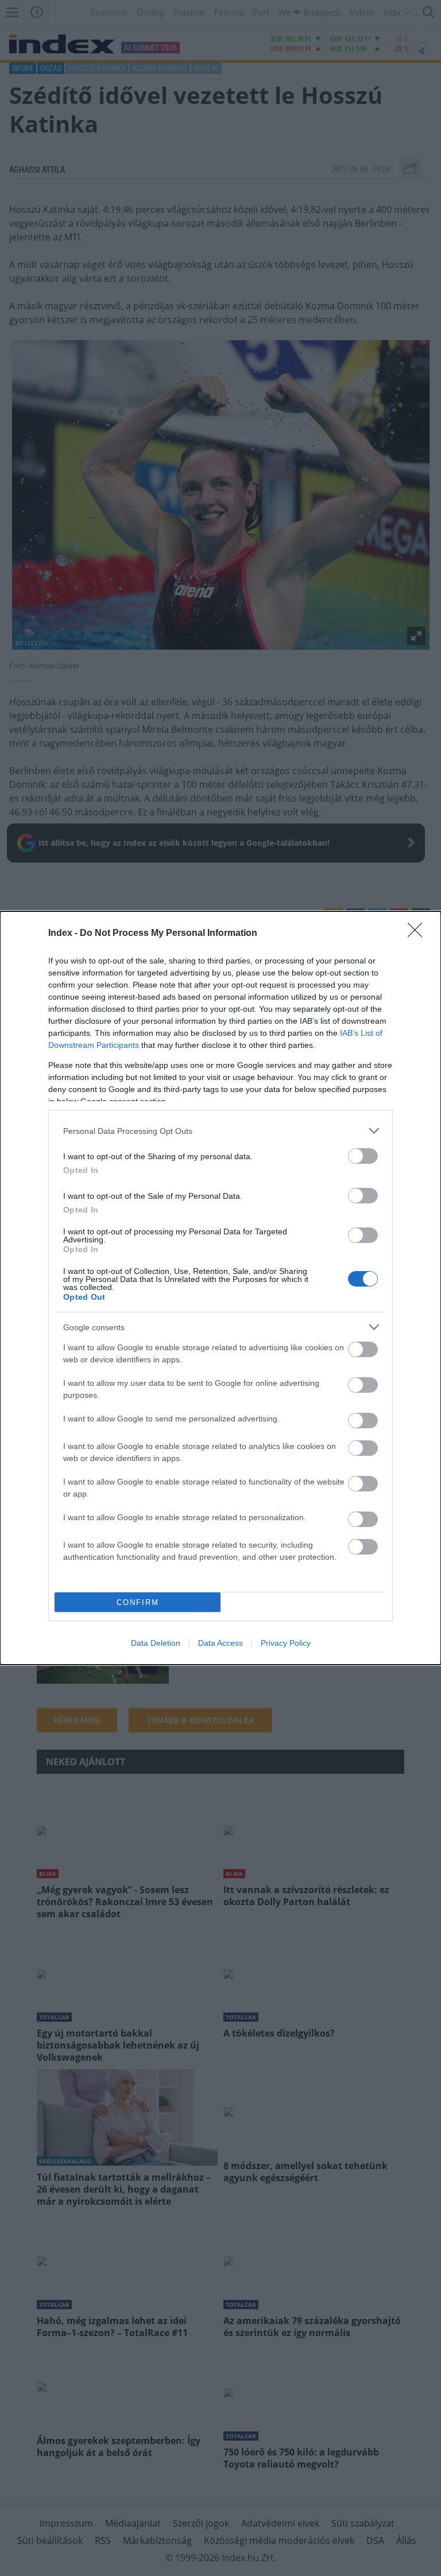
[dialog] (220, 1288)
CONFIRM (138, 1602)
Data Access (220, 1643)
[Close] (419, 934)
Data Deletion (156, 1643)
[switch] (363, 1156)
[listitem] (220, 1131)
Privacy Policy (286, 1643)
